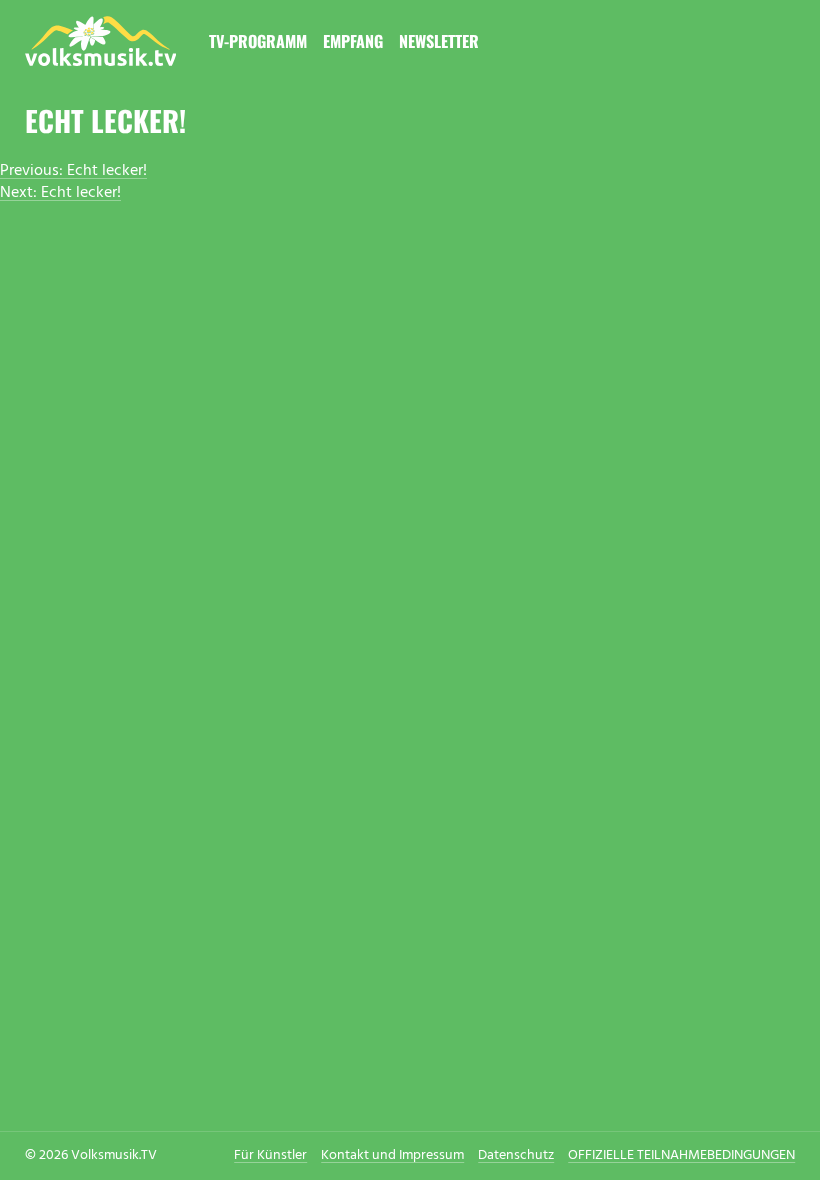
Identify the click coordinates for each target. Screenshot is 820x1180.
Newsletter (439, 41)
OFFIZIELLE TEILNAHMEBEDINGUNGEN (681, 1155)
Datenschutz (516, 1155)
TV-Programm (258, 41)
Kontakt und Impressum (392, 1155)
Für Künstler (270, 1155)
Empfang (353, 41)
